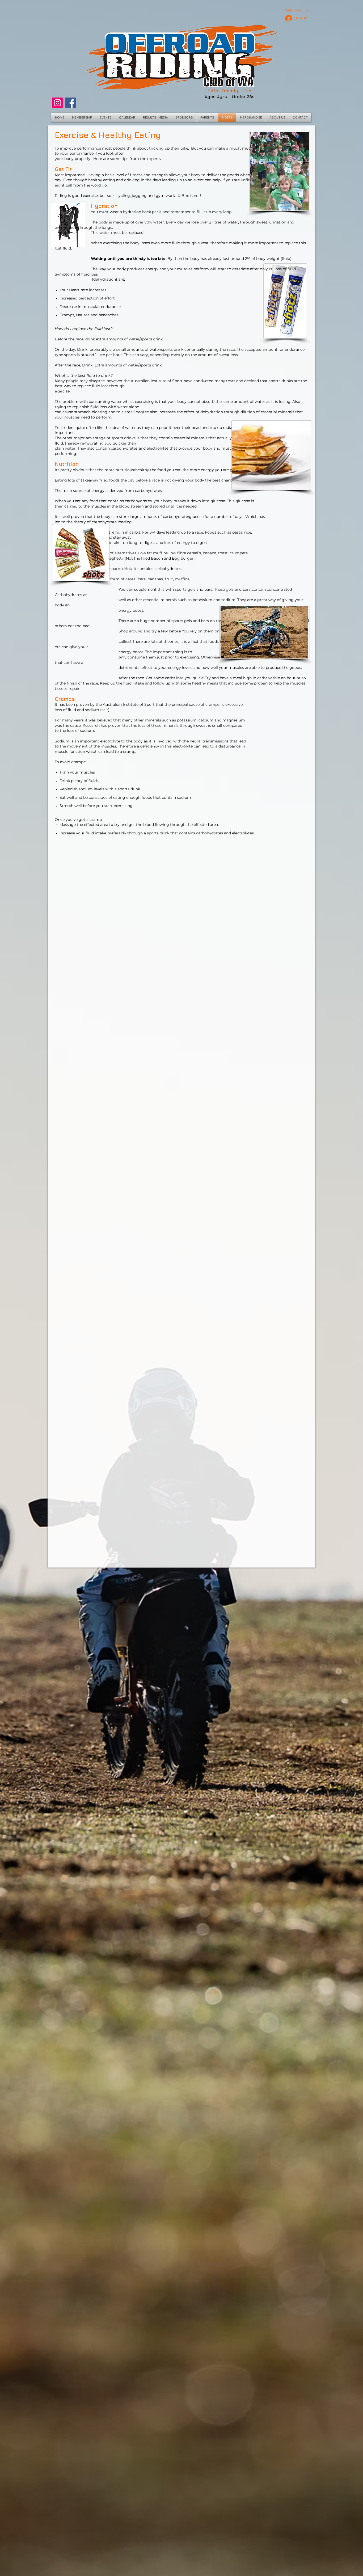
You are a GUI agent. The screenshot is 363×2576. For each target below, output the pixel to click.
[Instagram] (58, 103)
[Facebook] (71, 103)
